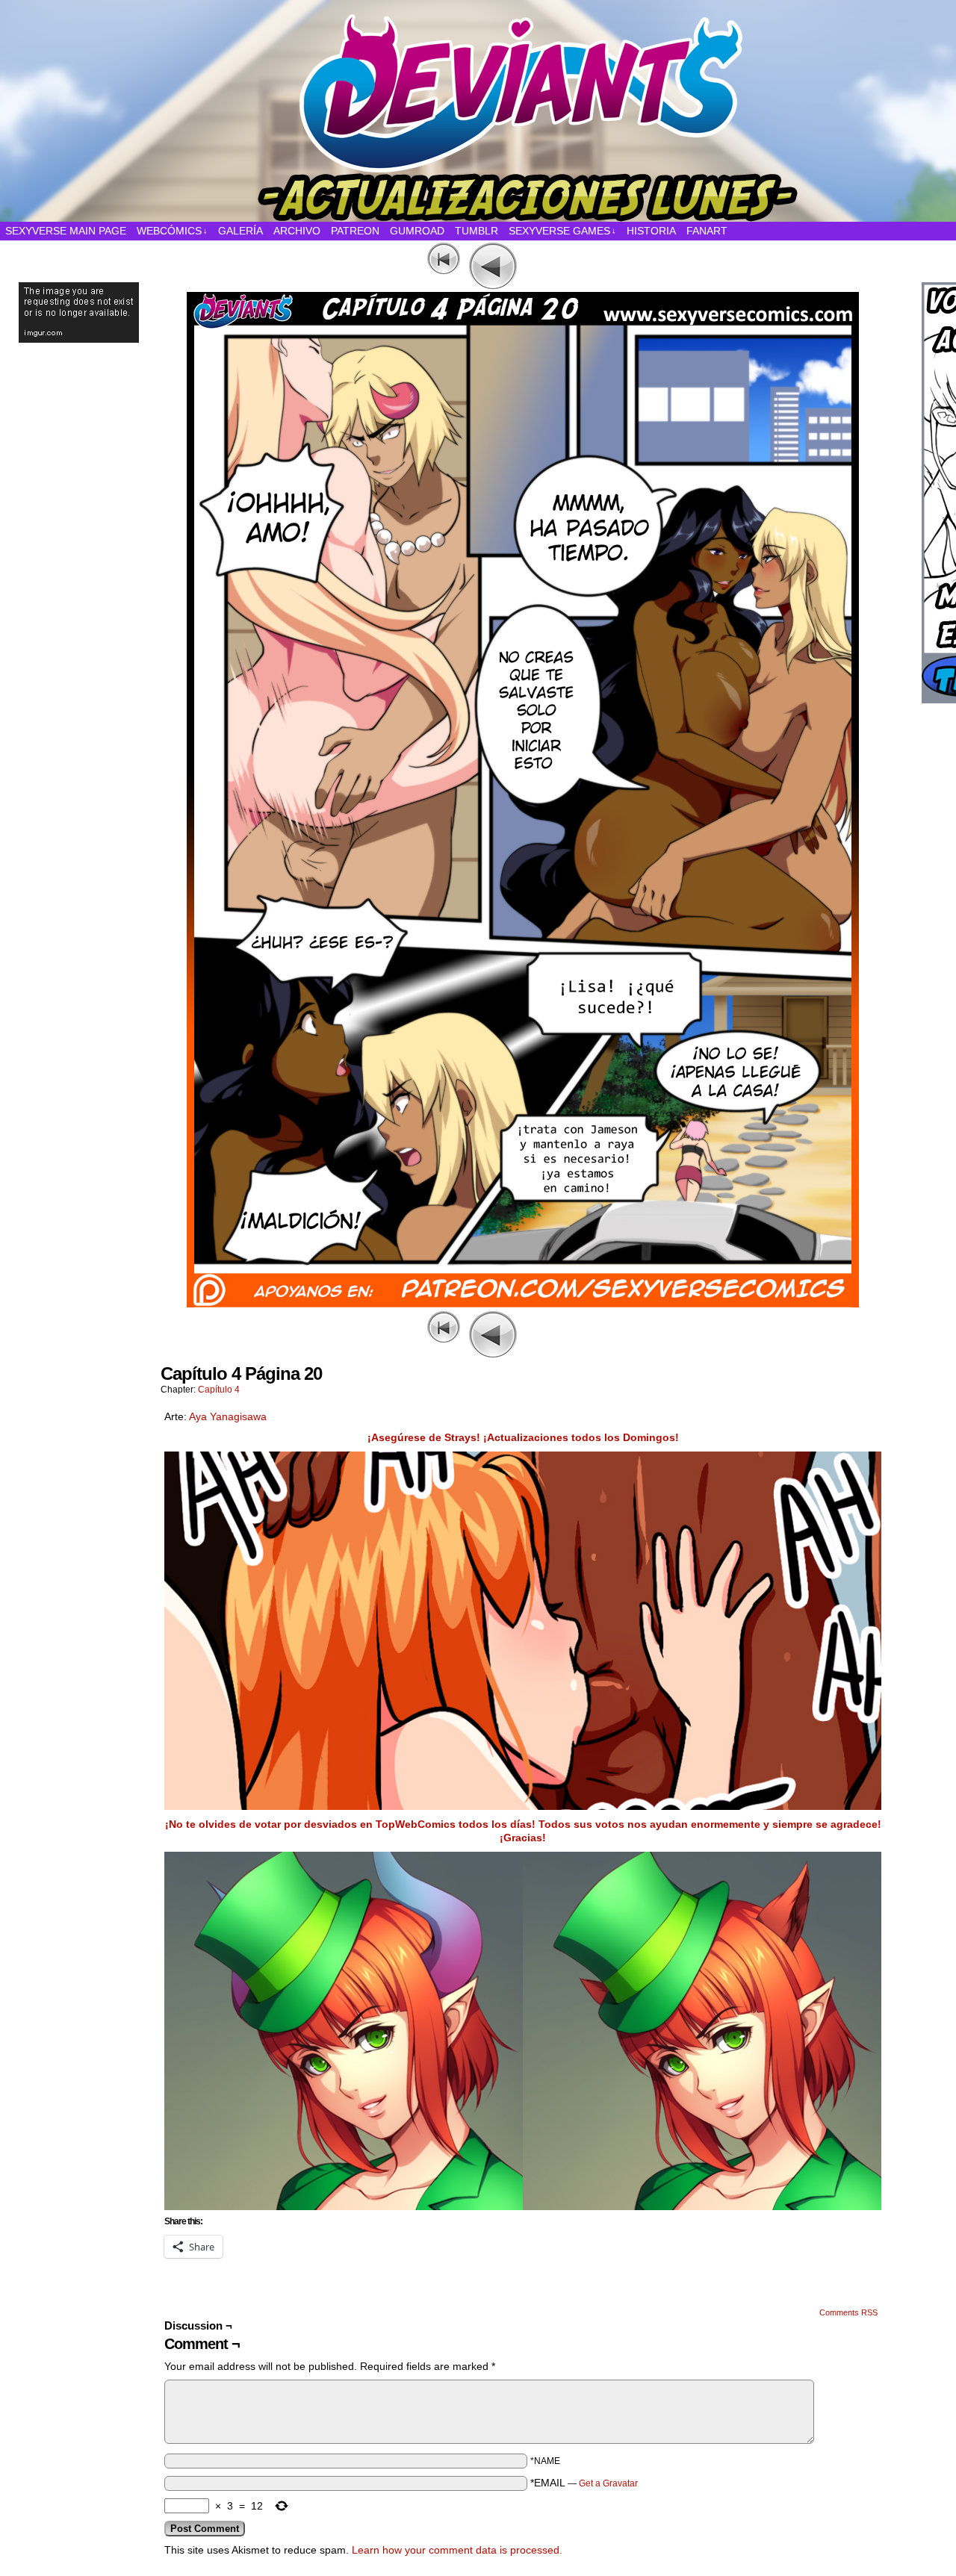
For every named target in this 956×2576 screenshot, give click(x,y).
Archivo (297, 231)
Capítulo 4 (219, 1390)
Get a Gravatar (608, 2483)
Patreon (355, 231)
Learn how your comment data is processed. (457, 2550)
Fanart (707, 231)
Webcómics (172, 231)
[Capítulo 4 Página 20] (523, 1304)
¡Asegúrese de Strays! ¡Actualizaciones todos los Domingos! (523, 1437)
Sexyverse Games (562, 231)
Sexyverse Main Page (66, 231)
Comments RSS (848, 2312)
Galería (240, 231)
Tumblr (477, 231)
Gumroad (417, 231)
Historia (651, 231)
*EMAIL (584, 2483)
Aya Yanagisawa (228, 1416)
